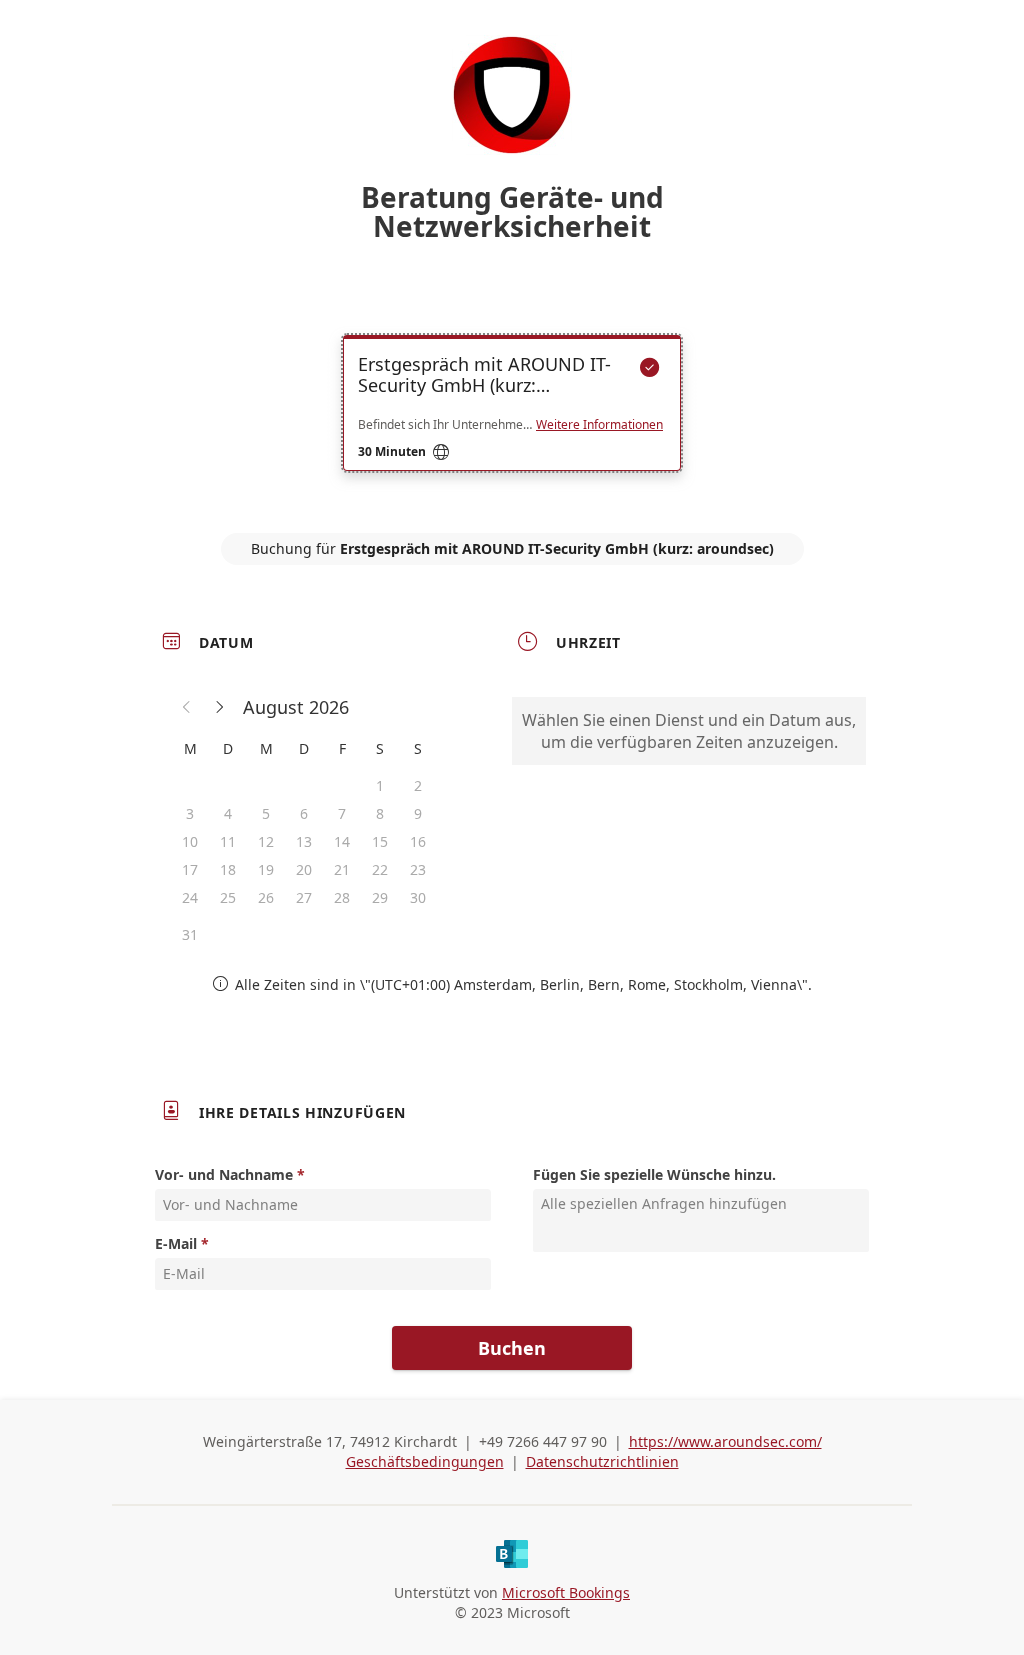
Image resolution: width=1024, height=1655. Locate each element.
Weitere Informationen (599, 425)
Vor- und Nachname (224, 1174)
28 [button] (342, 897)
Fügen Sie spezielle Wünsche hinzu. (654, 1174)
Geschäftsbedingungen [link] (425, 1461)
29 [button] (380, 897)
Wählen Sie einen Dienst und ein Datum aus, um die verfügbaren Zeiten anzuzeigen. (689, 731)
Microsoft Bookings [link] (566, 1592)
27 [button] (304, 897)
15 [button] (380, 841)
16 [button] (418, 841)
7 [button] (342, 813)
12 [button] (266, 841)
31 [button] (190, 934)
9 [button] (418, 813)
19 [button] (266, 869)
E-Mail (176, 1243)
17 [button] (190, 869)
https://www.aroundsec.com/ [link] (725, 1441)
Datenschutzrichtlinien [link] (602, 1461)
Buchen (512, 1348)
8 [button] (380, 813)
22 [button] (380, 869)
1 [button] (380, 785)
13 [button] (304, 841)
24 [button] (190, 897)
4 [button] (228, 813)
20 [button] (304, 869)
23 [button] (418, 869)
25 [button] (228, 897)
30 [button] (418, 897)
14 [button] (342, 841)
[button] (187, 707)
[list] (512, 421)
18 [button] (228, 869)
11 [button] (228, 841)
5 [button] (266, 813)
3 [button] (190, 813)
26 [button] (266, 897)
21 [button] (342, 869)
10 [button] (190, 841)
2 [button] (418, 785)
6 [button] (304, 813)
